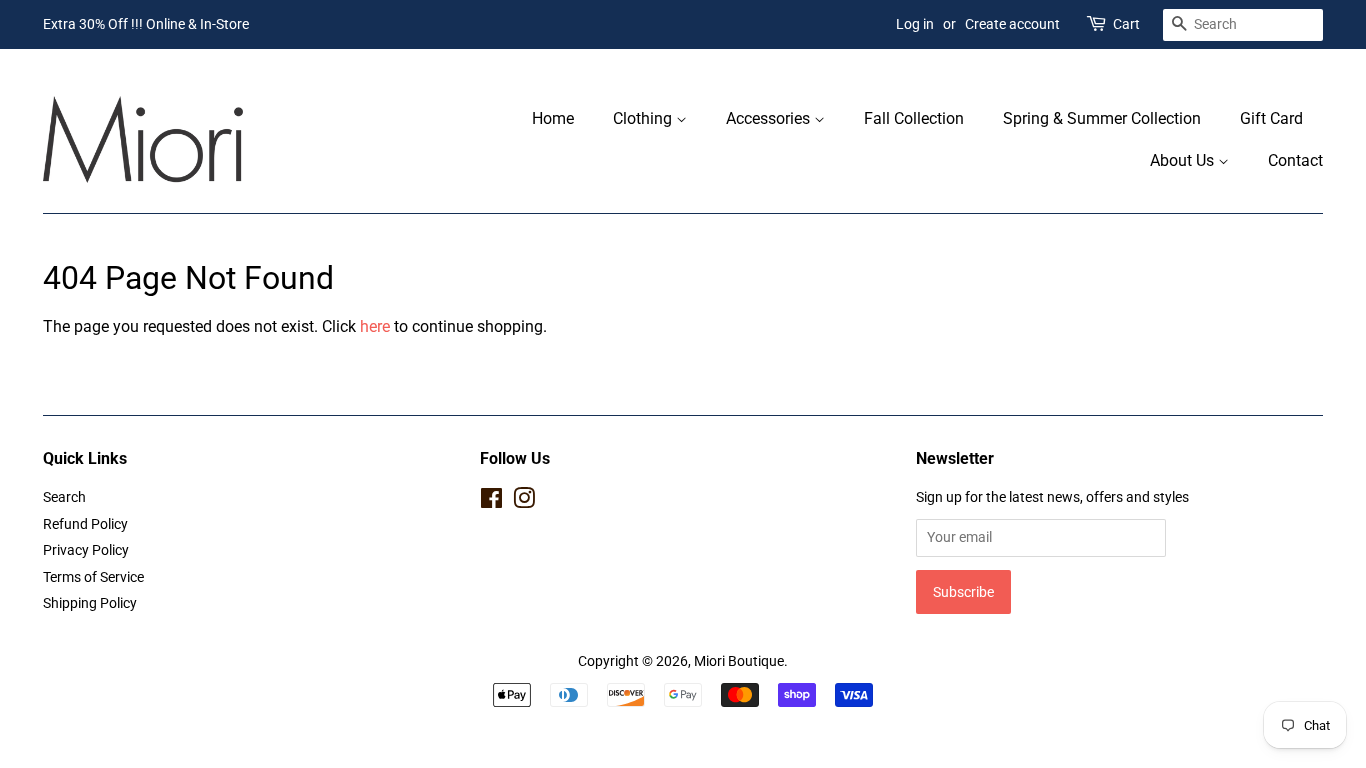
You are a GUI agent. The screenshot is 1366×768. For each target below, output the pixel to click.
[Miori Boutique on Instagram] (524, 502)
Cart (1126, 24)
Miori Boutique (739, 661)
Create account (1012, 24)
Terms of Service (93, 577)
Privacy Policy (86, 550)
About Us (1184, 160)
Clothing (644, 118)
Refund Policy (85, 524)
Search (64, 497)
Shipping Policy (90, 603)
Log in (915, 24)
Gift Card (1271, 118)
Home (553, 118)
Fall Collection (914, 118)
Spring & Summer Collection (1102, 118)
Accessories (770, 118)
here (375, 326)
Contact (1295, 160)
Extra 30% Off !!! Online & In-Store (146, 24)
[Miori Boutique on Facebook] (491, 502)
